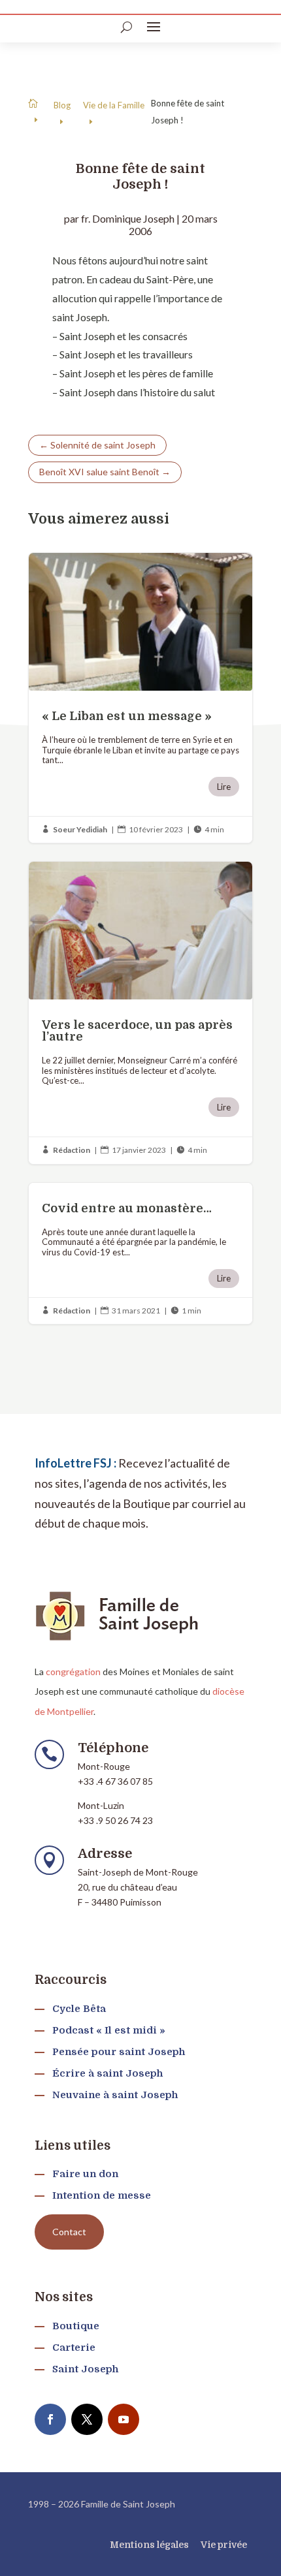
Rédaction (72, 1150)
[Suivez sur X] (87, 2419)
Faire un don (85, 2174)
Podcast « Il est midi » (109, 2030)
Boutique (76, 2326)
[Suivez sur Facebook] (50, 2419)
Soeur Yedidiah (80, 829)
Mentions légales (149, 2545)
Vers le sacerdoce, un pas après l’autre (140, 1013)
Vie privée (224, 2545)
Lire (224, 787)
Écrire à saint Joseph (107, 2073)
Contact (69, 2232)
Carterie (74, 2348)
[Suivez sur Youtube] (124, 2419)
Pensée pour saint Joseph (119, 2052)
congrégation (73, 1672)
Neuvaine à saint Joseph (115, 2095)
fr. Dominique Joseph (128, 218)
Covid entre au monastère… (140, 1254)
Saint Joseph (85, 2369)
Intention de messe (102, 2195)
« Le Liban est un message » (140, 698)
